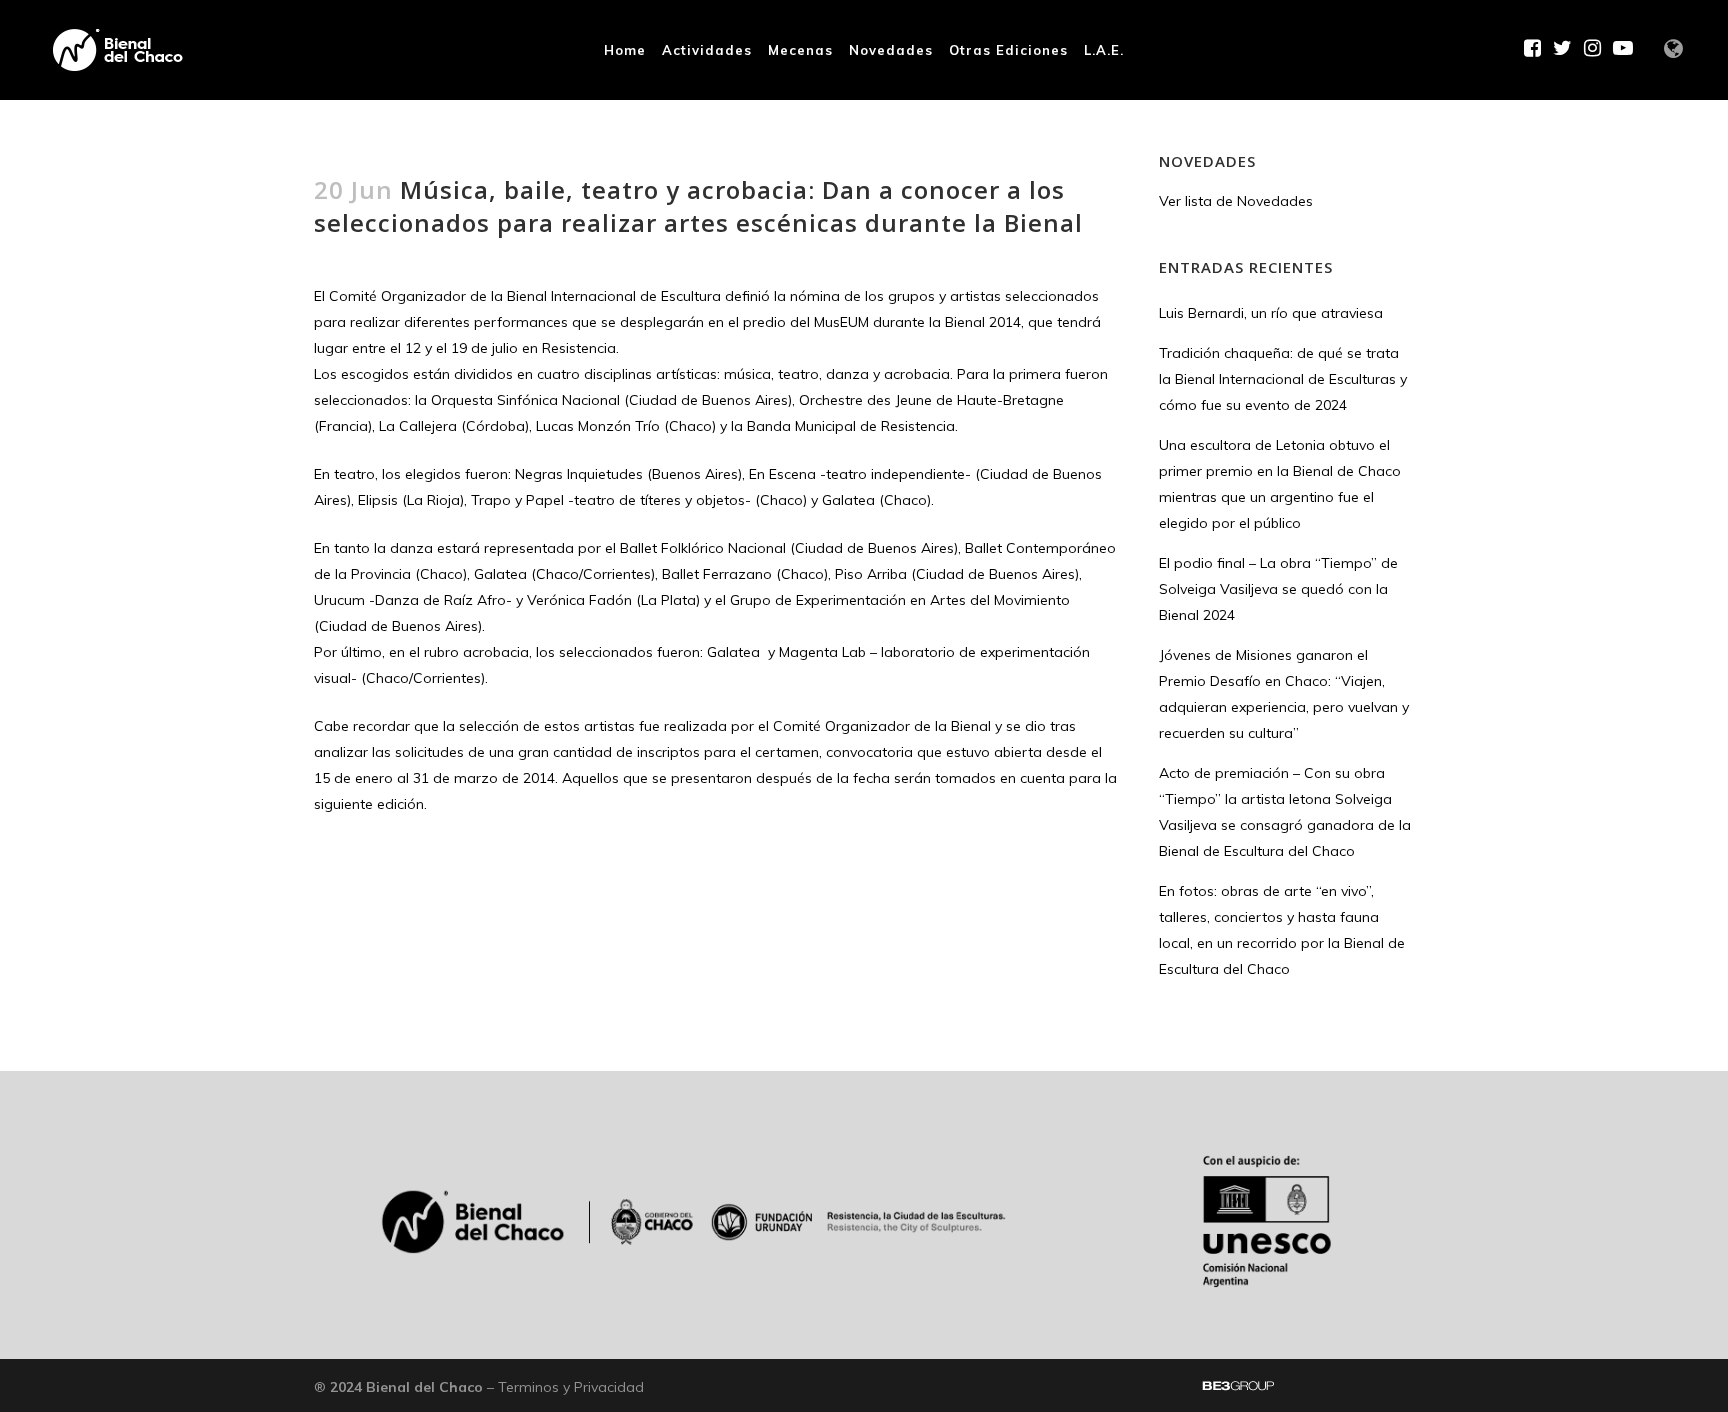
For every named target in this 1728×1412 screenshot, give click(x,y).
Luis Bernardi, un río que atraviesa (1271, 313)
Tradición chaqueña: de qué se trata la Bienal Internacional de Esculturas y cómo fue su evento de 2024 (1283, 379)
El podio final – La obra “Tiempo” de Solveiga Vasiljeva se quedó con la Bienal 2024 (1278, 589)
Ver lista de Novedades (1236, 201)
